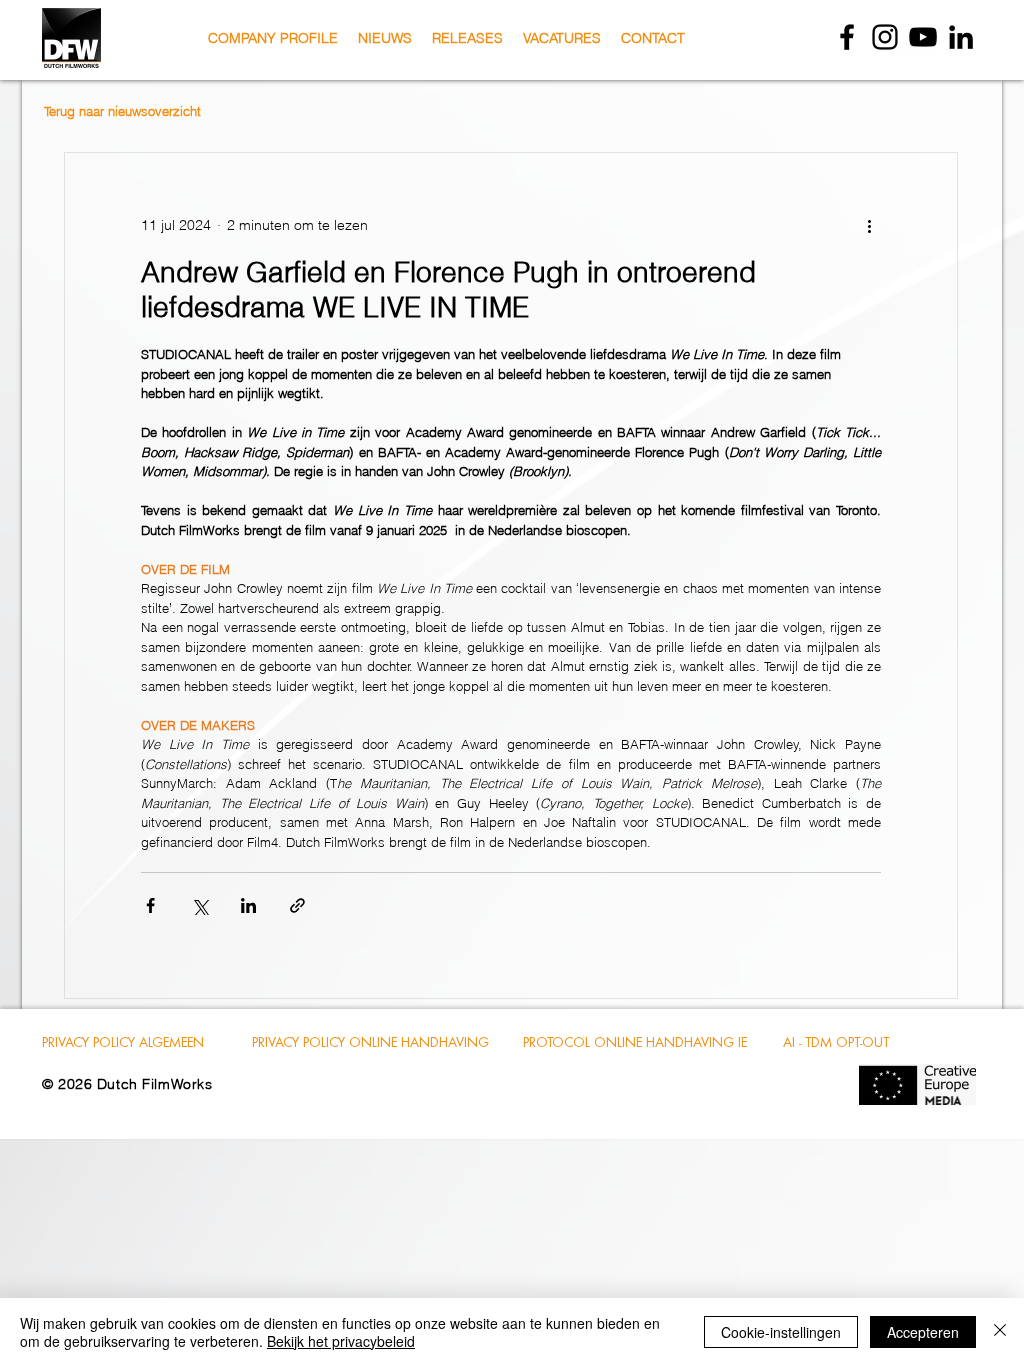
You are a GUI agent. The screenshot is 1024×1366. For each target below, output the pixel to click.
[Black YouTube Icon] (923, 37)
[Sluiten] (1000, 1332)
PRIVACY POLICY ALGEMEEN (123, 1042)
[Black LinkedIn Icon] (961, 37)
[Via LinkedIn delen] (248, 905)
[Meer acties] (869, 225)
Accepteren (923, 1332)
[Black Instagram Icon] (885, 37)
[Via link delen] (297, 905)
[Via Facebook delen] (150, 905)
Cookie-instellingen (781, 1332)
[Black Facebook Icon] (847, 37)
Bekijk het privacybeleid (341, 1341)
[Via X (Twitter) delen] (199, 905)
